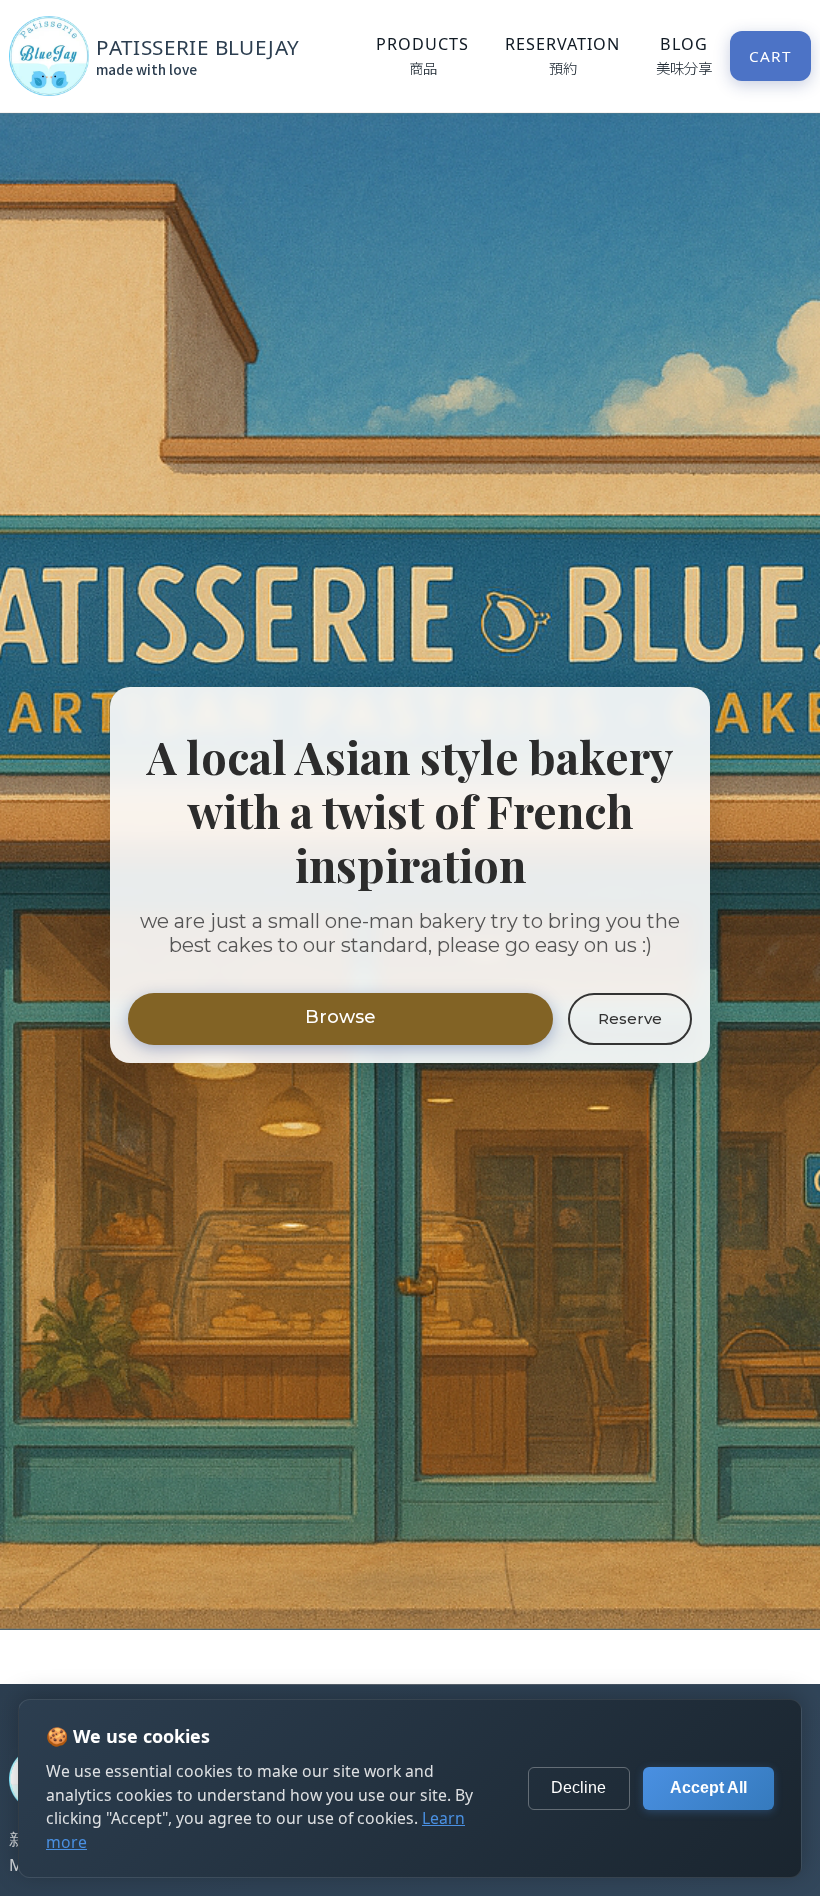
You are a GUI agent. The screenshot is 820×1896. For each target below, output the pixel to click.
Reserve (630, 1018)
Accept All (708, 1787)
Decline (578, 1787)
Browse (340, 1017)
